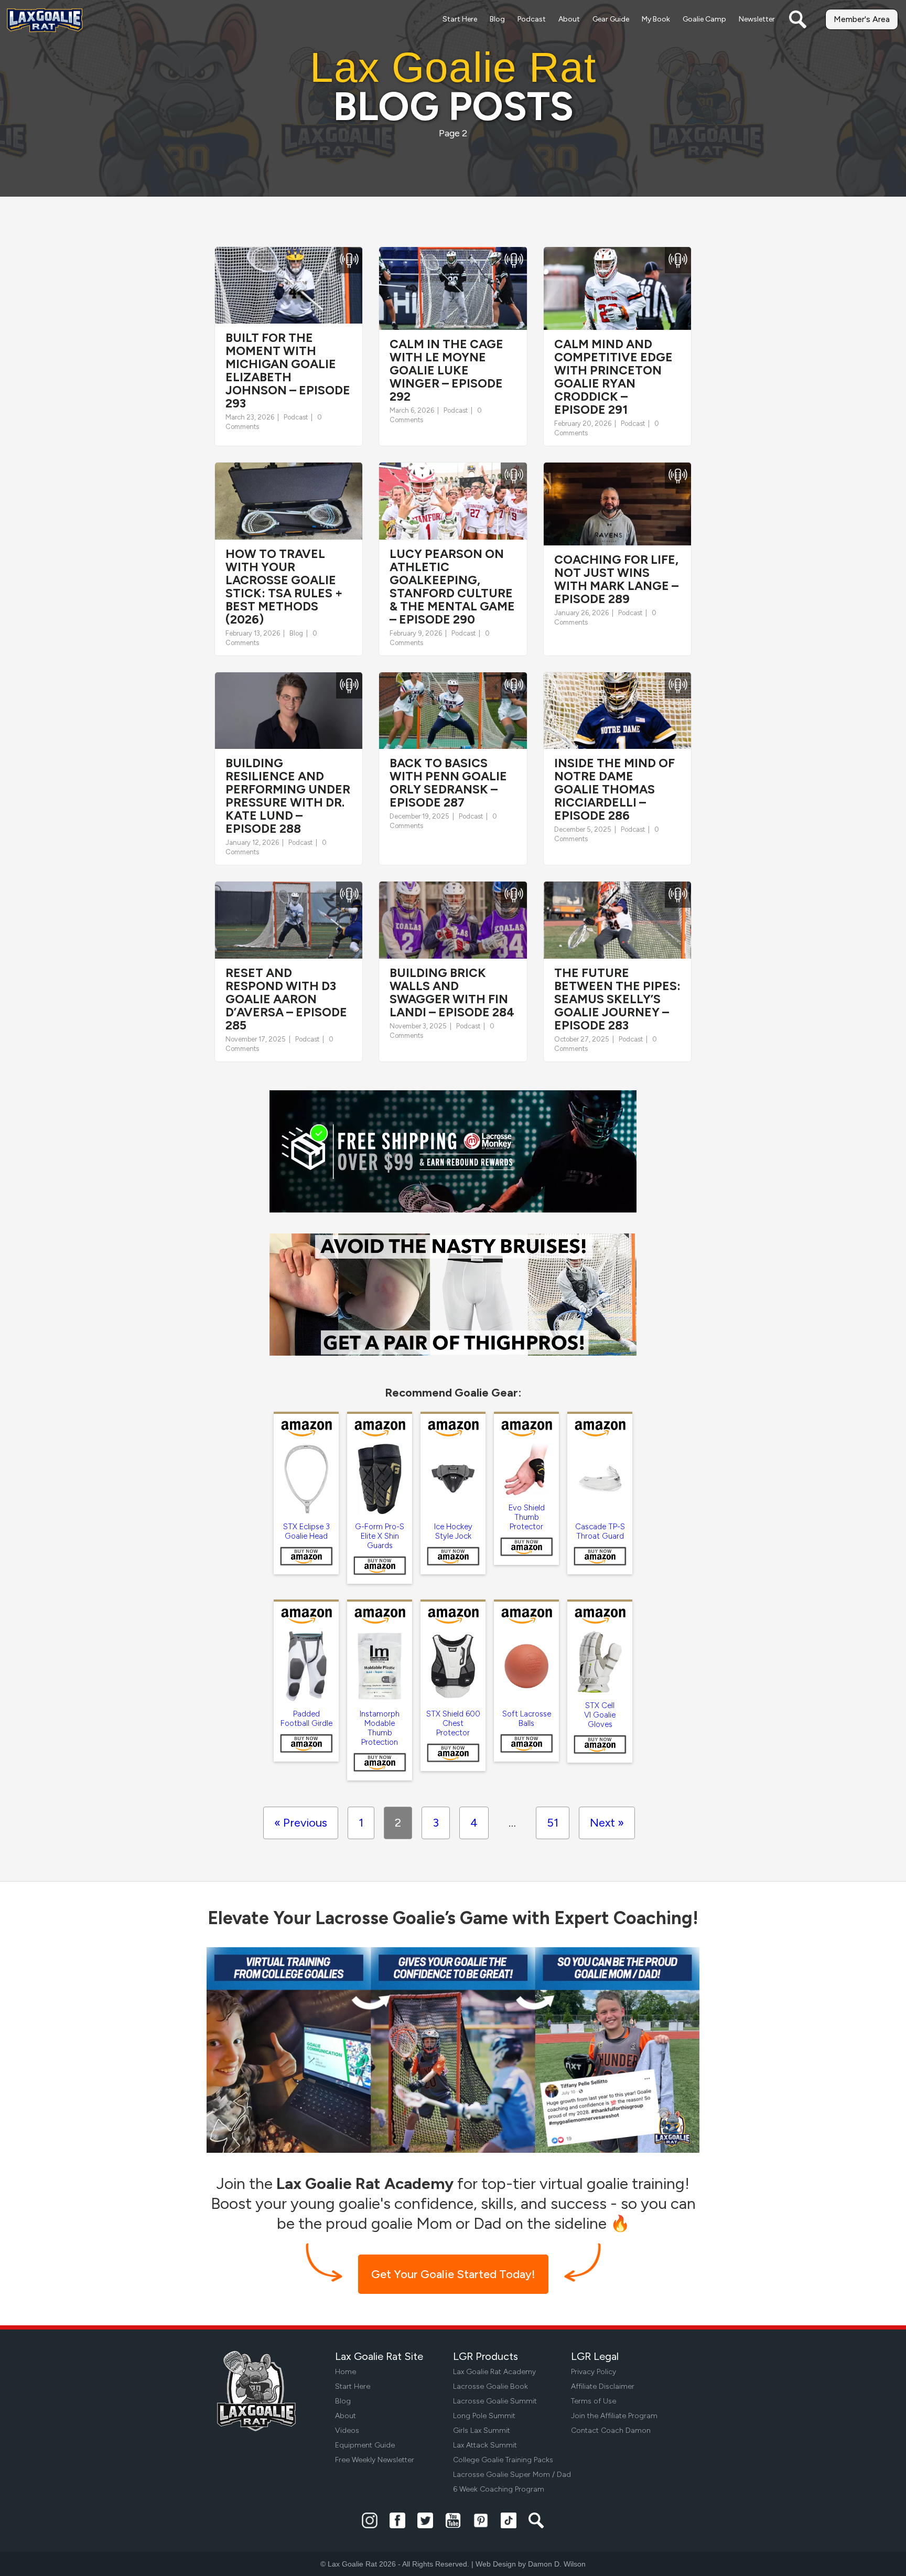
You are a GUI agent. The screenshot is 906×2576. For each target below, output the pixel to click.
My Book (656, 19)
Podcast (532, 19)
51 (553, 1823)
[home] (45, 20)
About (569, 19)
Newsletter (757, 19)
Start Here (460, 19)
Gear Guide (611, 19)
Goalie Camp (704, 19)
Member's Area (862, 19)
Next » (607, 1823)
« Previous (301, 1823)
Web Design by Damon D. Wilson (531, 2564)
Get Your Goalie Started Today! (453, 2274)
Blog (497, 19)
